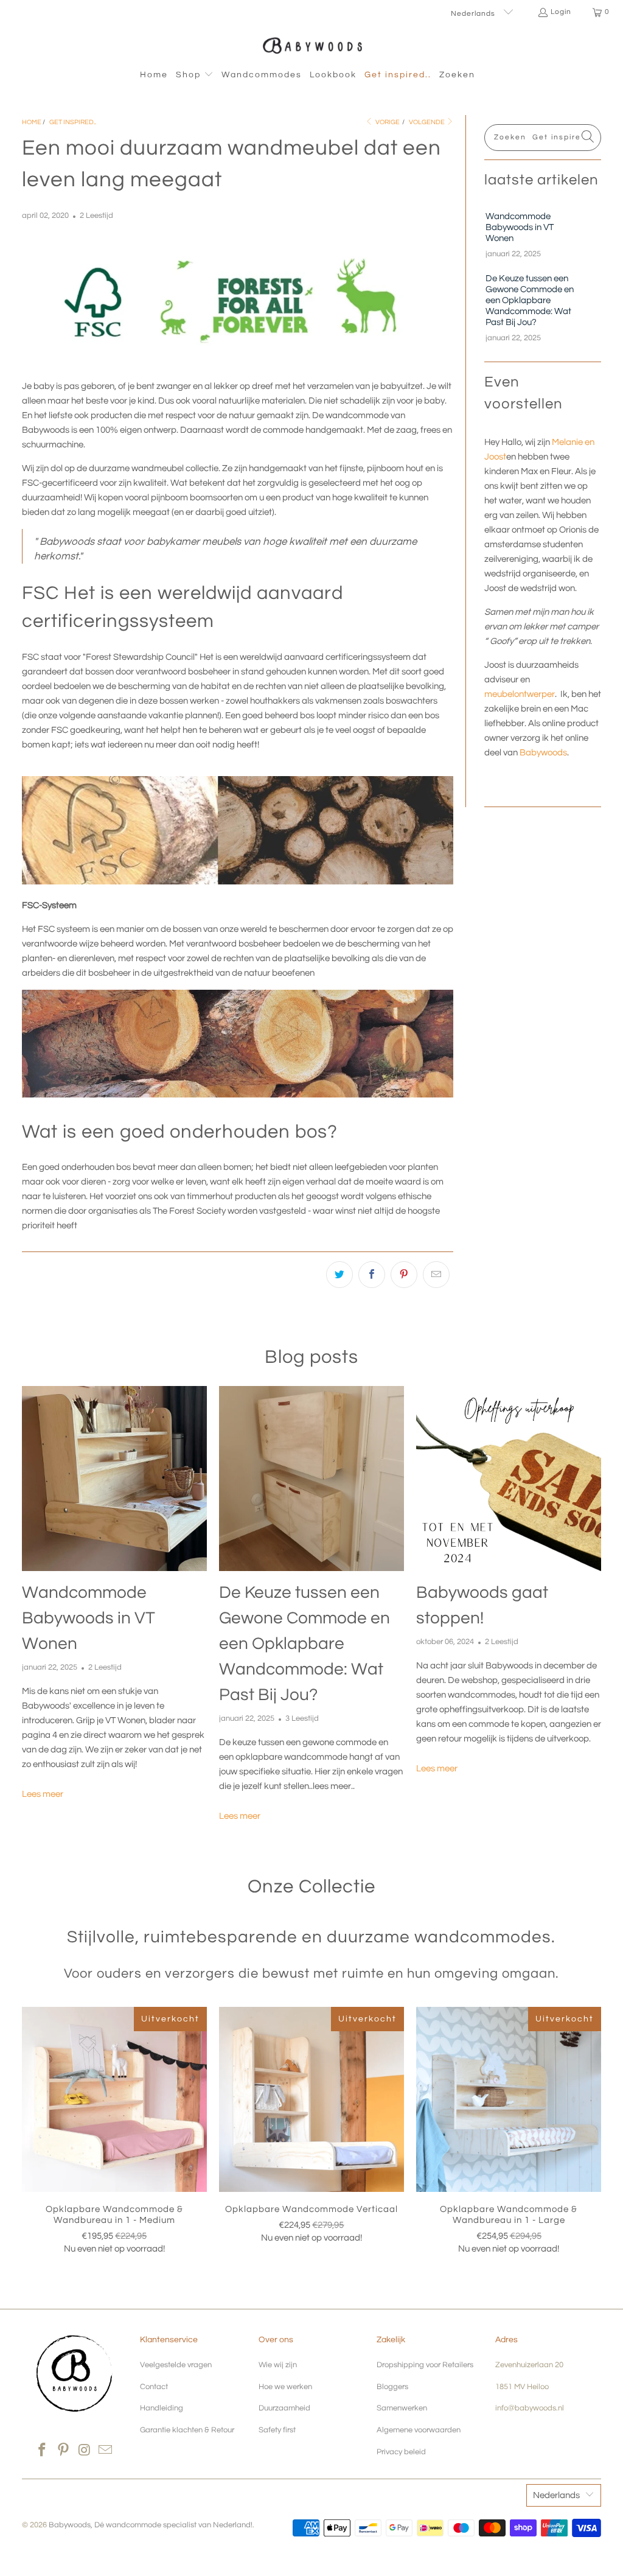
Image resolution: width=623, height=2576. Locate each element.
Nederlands (474, 14)
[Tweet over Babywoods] (339, 1275)
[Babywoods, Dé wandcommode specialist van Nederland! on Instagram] (85, 2451)
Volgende (427, 122)
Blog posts (311, 1357)
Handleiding (162, 2408)
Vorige (388, 122)
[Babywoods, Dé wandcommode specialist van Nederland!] (312, 45)
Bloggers (392, 2387)
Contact (154, 2387)
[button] (195, 75)
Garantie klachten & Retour (187, 2430)
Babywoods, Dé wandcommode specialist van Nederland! (151, 2525)
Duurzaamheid (284, 2408)
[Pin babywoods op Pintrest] (404, 1275)
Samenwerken (402, 2408)
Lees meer (43, 1794)
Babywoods (543, 753)
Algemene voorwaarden (419, 2430)
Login (561, 12)
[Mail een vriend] (436, 1275)
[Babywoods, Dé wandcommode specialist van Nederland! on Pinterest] (64, 2451)
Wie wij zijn (278, 2365)
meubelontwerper (520, 694)
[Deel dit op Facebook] (372, 1275)
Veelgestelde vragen (176, 2365)
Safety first (277, 2430)
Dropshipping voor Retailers (425, 2365)
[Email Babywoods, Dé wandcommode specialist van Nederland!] (106, 2451)
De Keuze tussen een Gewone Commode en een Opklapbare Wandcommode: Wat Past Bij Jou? (530, 300)
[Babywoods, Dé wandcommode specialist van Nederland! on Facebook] (43, 2451)
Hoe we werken (285, 2387)
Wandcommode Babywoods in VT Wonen (520, 227)
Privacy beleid (401, 2452)
